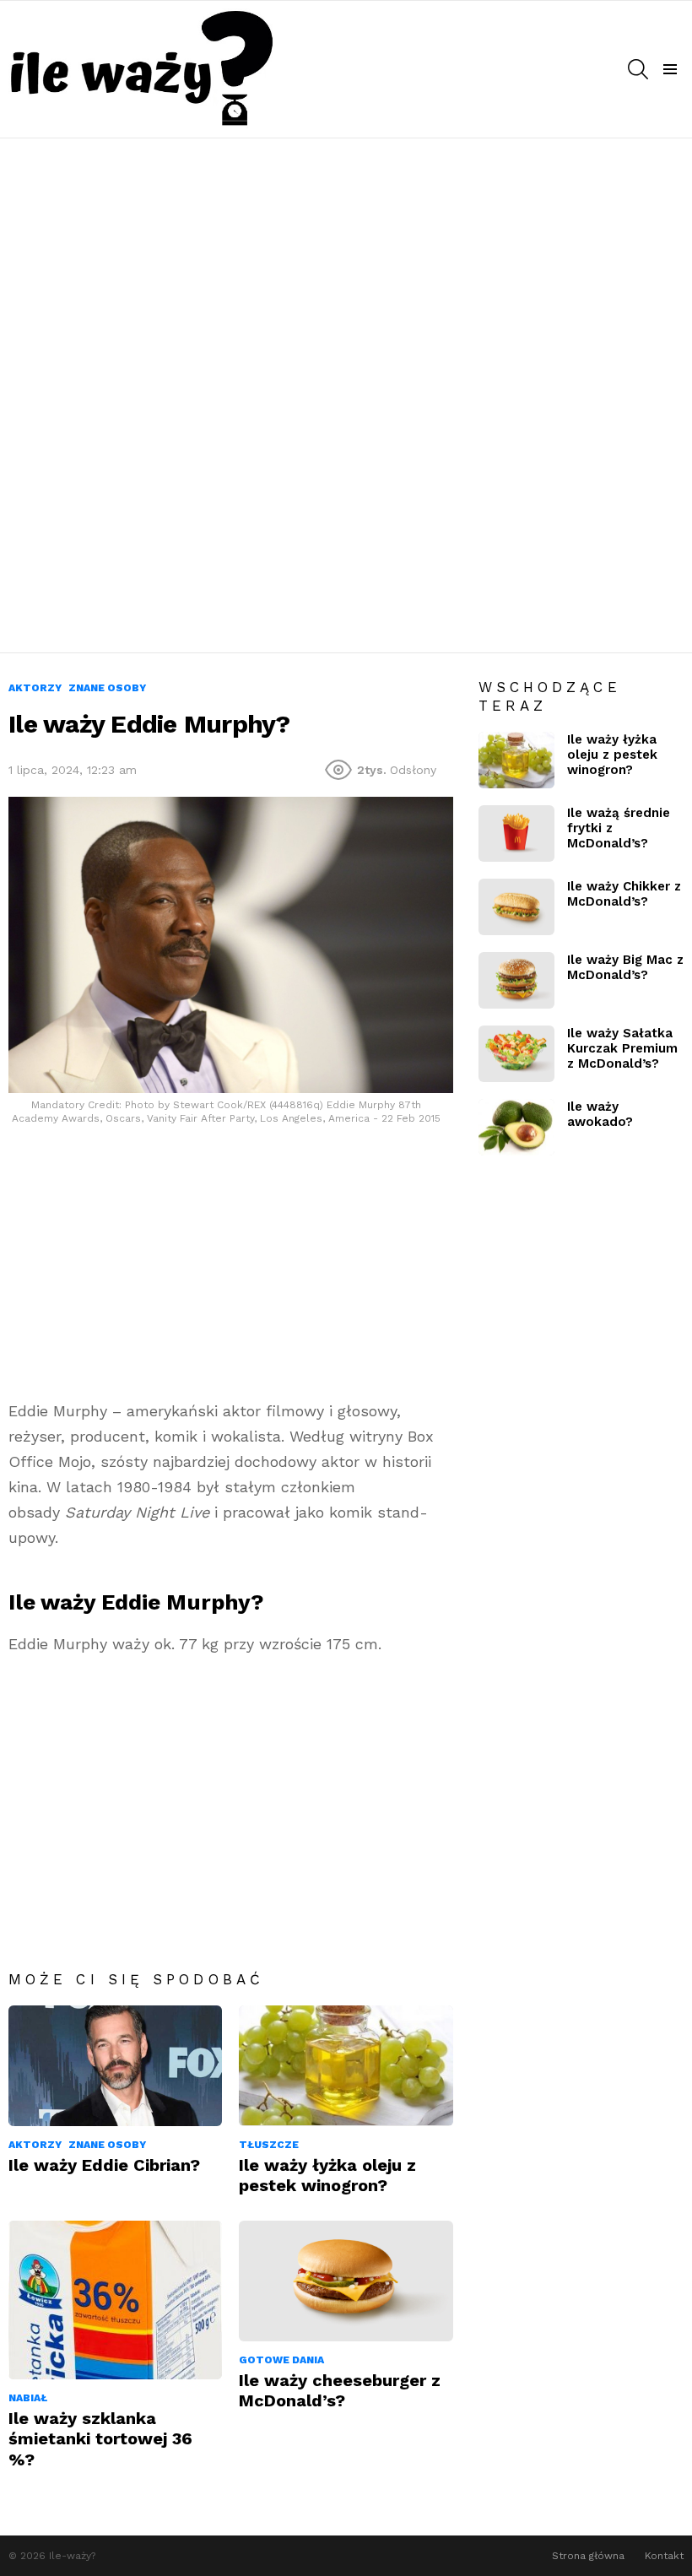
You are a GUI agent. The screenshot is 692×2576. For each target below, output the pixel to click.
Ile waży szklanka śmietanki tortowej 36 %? (100, 2438)
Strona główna (588, 2556)
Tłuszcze (269, 2145)
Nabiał (28, 2398)
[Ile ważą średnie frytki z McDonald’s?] (516, 833)
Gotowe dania (281, 2360)
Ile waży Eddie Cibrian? (104, 2165)
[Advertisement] (346, 273)
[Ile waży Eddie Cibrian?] (115, 2066)
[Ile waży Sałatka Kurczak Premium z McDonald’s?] (516, 1054)
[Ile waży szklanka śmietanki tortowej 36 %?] (115, 2300)
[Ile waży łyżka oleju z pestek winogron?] (346, 2066)
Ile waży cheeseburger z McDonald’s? (340, 2390)
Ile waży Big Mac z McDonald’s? (625, 967)
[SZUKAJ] (638, 69)
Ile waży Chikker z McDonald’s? (624, 894)
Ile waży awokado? (600, 1114)
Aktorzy (35, 2145)
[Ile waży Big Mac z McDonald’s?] (516, 980)
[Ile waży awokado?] (516, 1127)
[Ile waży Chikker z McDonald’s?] (516, 907)
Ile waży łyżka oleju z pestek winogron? (327, 2175)
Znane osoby (107, 2145)
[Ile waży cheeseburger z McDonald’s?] (346, 2281)
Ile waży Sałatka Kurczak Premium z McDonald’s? (622, 1048)
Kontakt (664, 2556)
